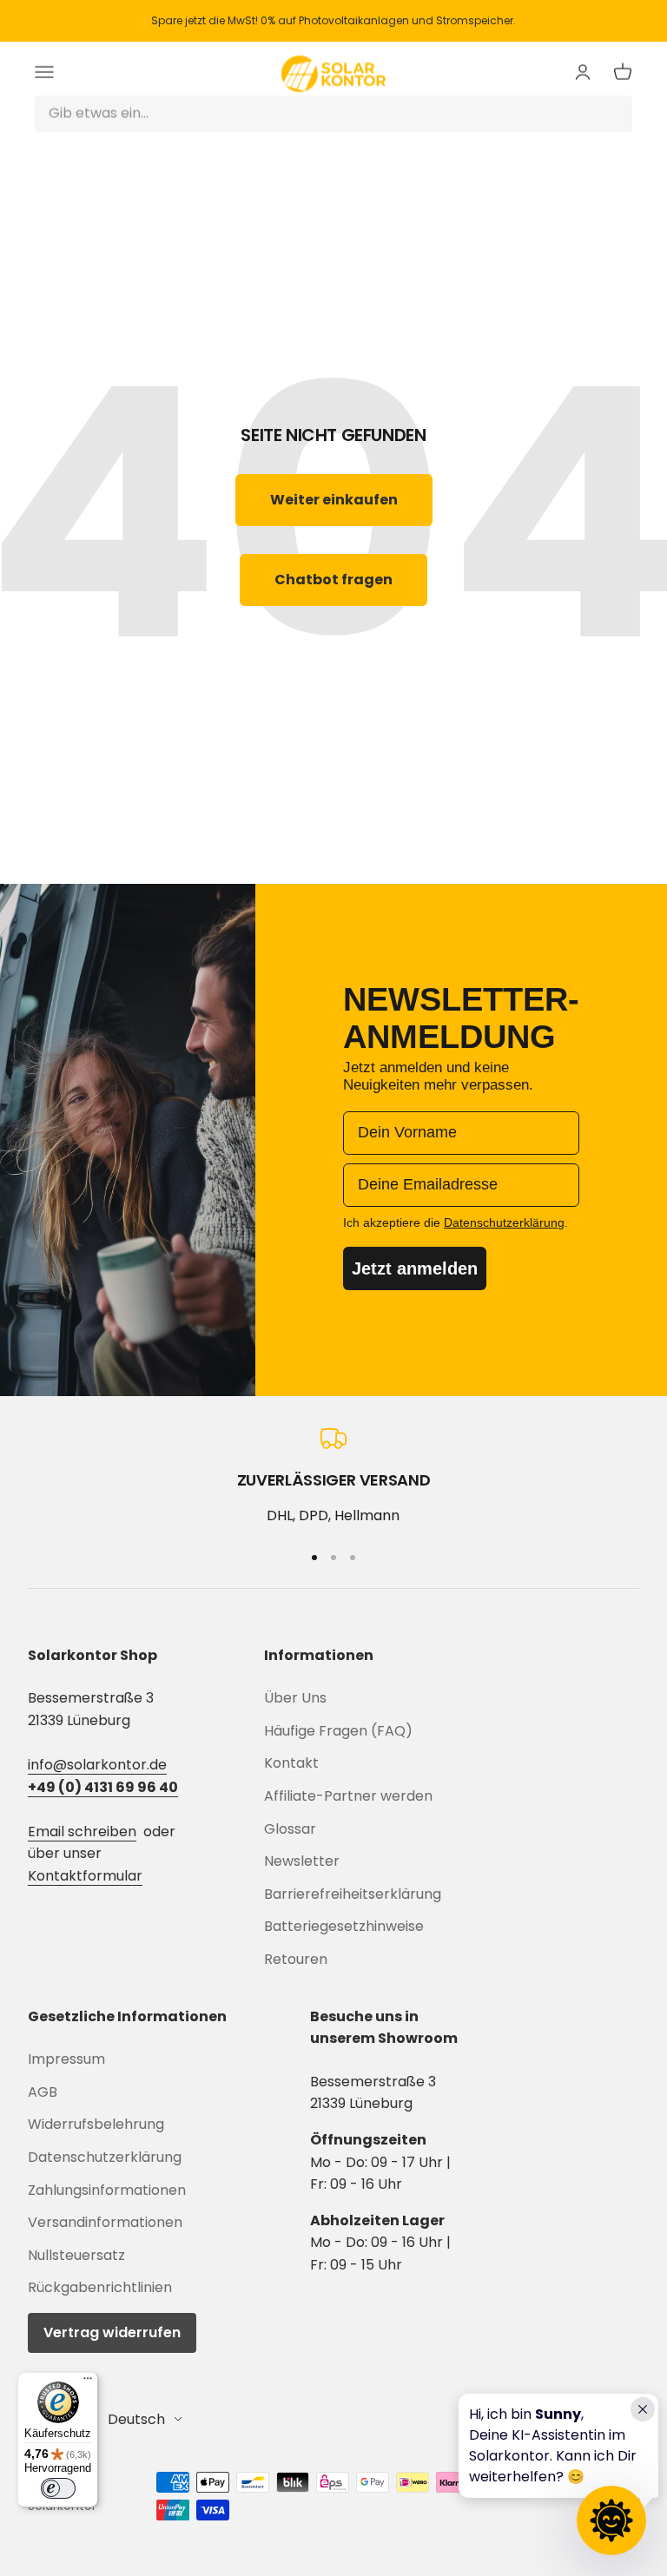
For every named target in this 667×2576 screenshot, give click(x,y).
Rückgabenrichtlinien (100, 2287)
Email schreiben (82, 1832)
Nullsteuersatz (76, 2255)
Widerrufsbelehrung (96, 2124)
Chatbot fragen (333, 580)
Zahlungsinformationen (107, 2190)
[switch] (58, 2488)
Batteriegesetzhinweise (344, 1926)
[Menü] (88, 2382)
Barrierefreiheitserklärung (353, 1894)
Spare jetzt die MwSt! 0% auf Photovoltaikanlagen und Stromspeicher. (333, 20)
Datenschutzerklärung (105, 2157)
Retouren (296, 1959)
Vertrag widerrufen (112, 2332)
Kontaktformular (85, 1876)
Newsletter (302, 1861)
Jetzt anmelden (415, 1268)
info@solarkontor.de (97, 1765)
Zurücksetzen (572, 113)
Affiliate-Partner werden (348, 1796)
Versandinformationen (105, 2222)
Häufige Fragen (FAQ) (338, 1731)
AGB (43, 2092)
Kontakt (291, 1763)
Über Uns (295, 1698)
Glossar (290, 1829)
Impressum (66, 2059)
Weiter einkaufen (334, 500)
